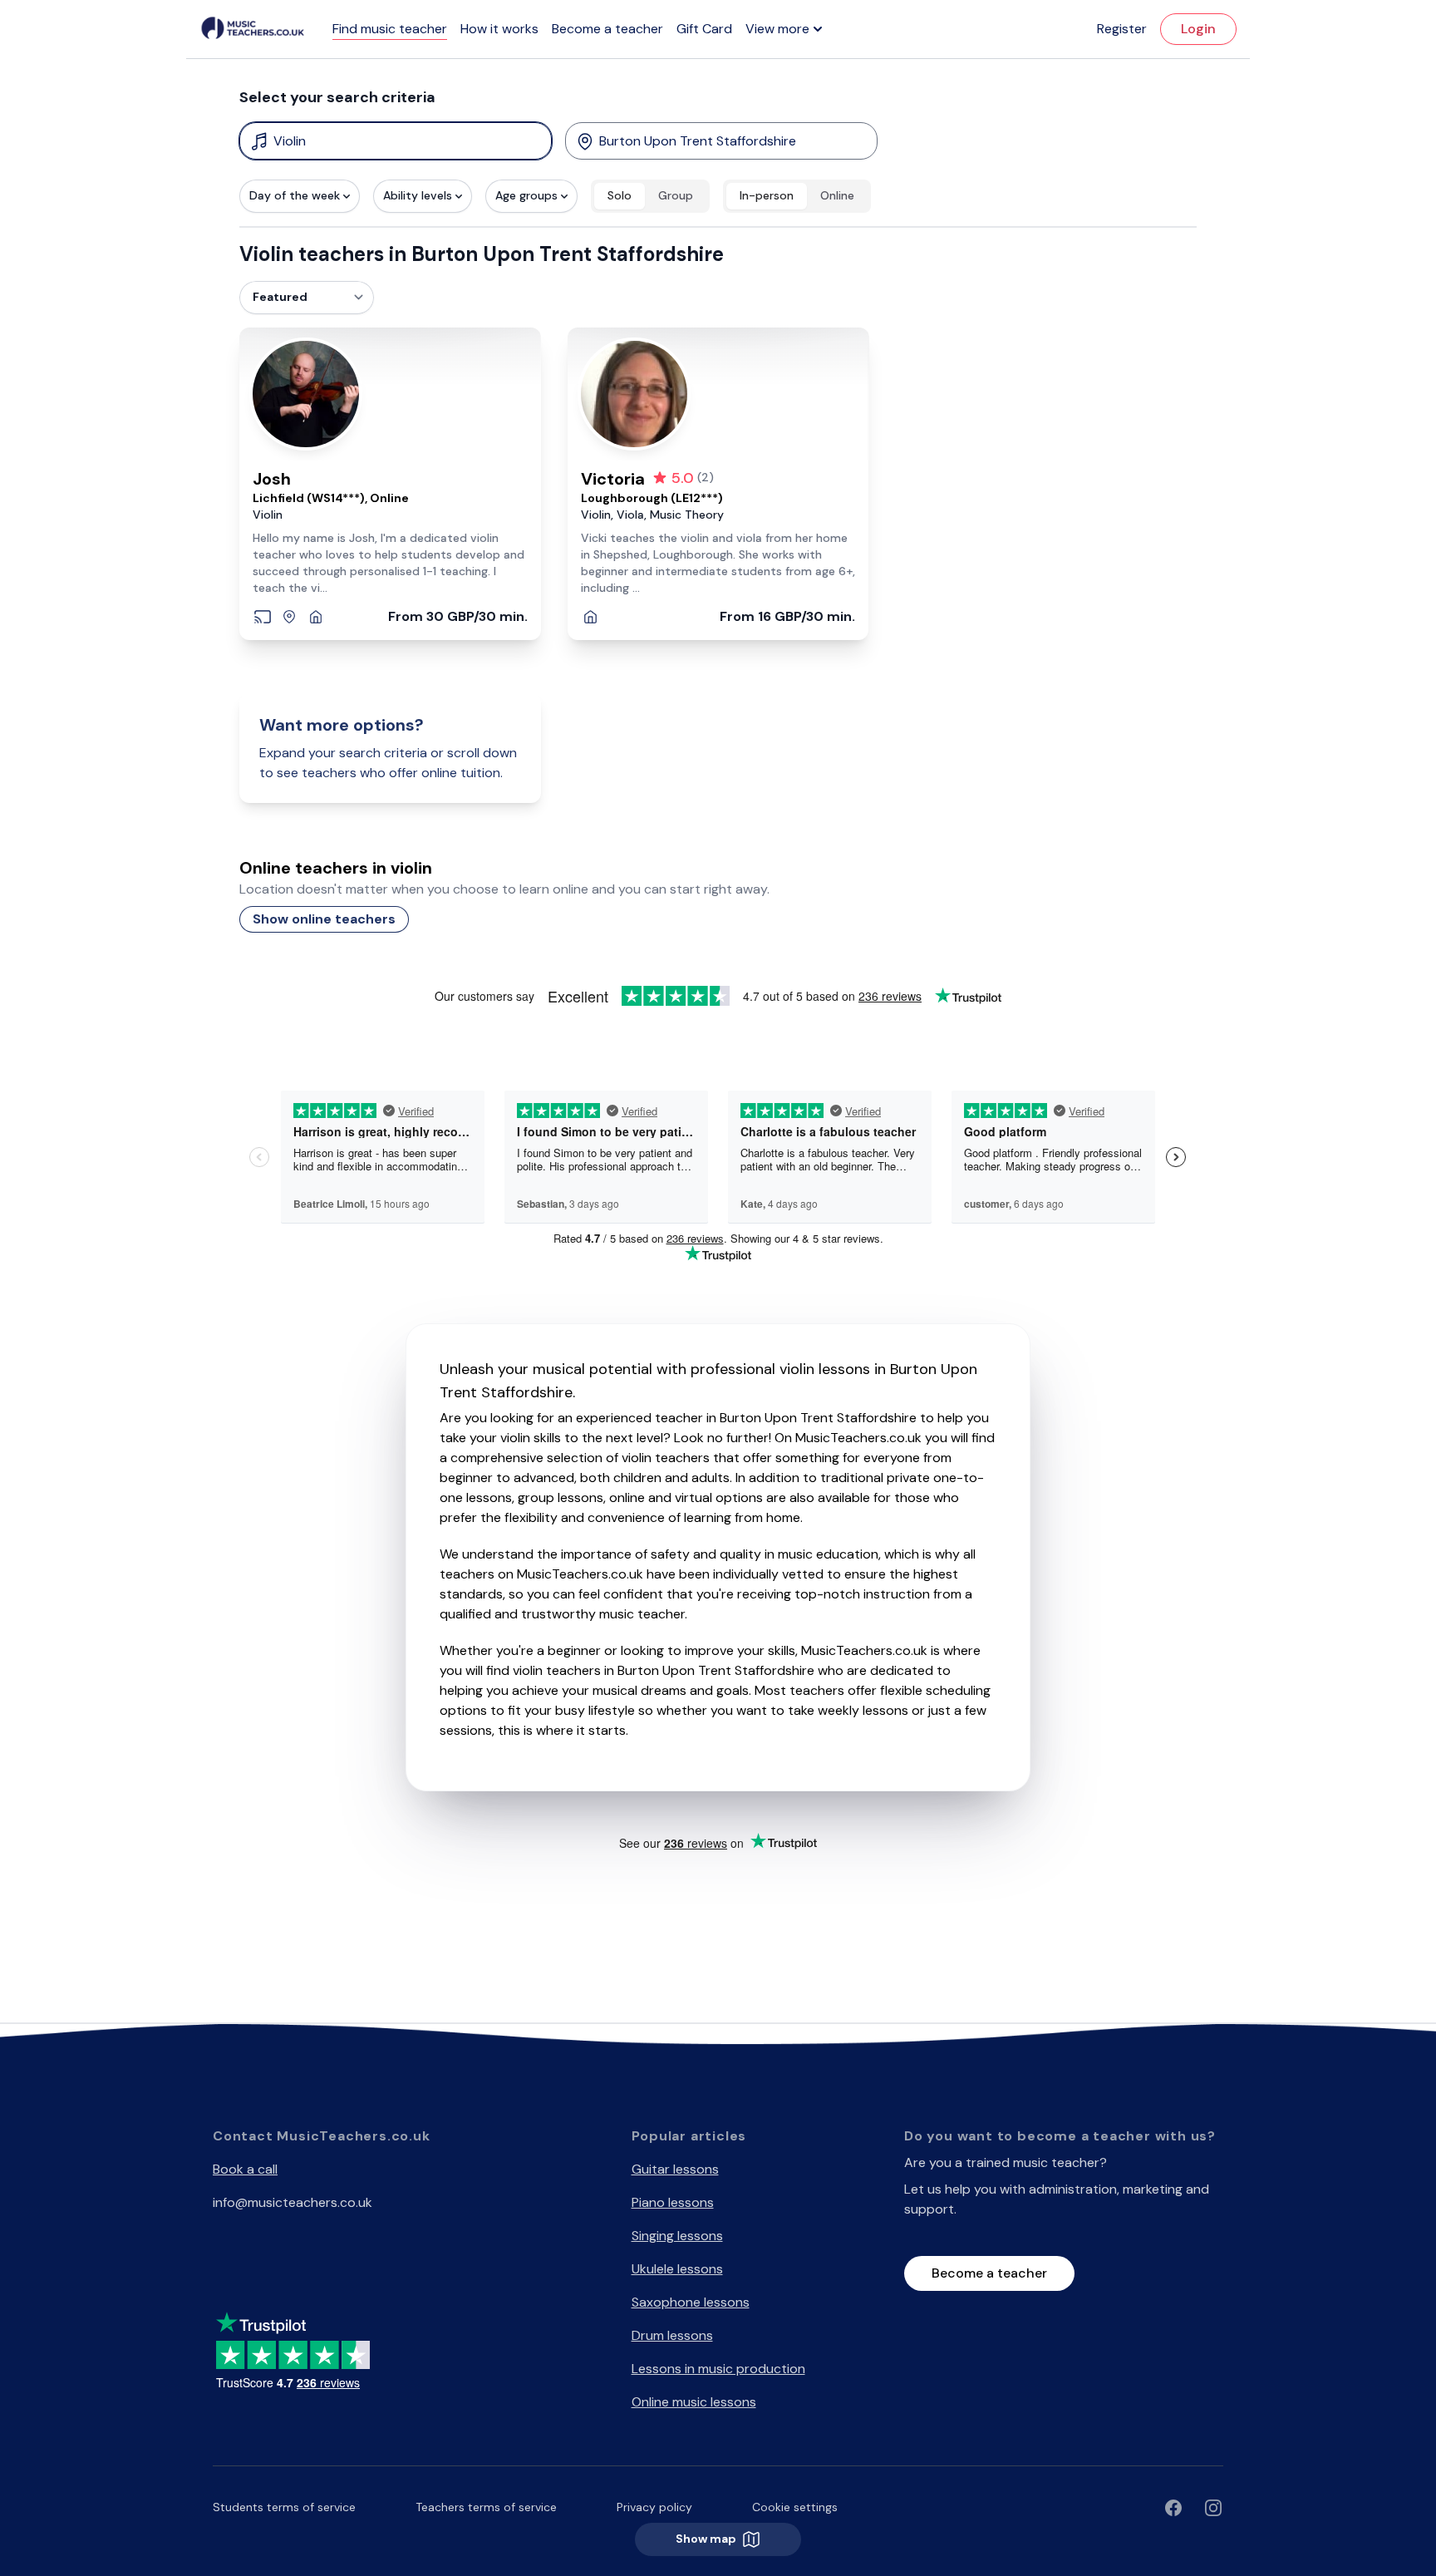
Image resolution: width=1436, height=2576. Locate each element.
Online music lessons (694, 2402)
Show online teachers (324, 919)
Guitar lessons (675, 2169)
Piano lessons (673, 2202)
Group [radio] (676, 195)
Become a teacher (607, 29)
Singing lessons (677, 2236)
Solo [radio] (620, 195)
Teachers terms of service (486, 2507)
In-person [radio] (767, 195)
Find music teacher (390, 29)
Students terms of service (284, 2507)
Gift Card (704, 29)
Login (1198, 29)
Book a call (245, 2169)
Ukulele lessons (677, 2269)
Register (1122, 29)
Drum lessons (672, 2335)
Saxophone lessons (691, 2302)
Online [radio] (837, 195)
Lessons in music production (718, 2369)
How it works (499, 29)
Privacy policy (654, 2507)
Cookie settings (795, 2507)
